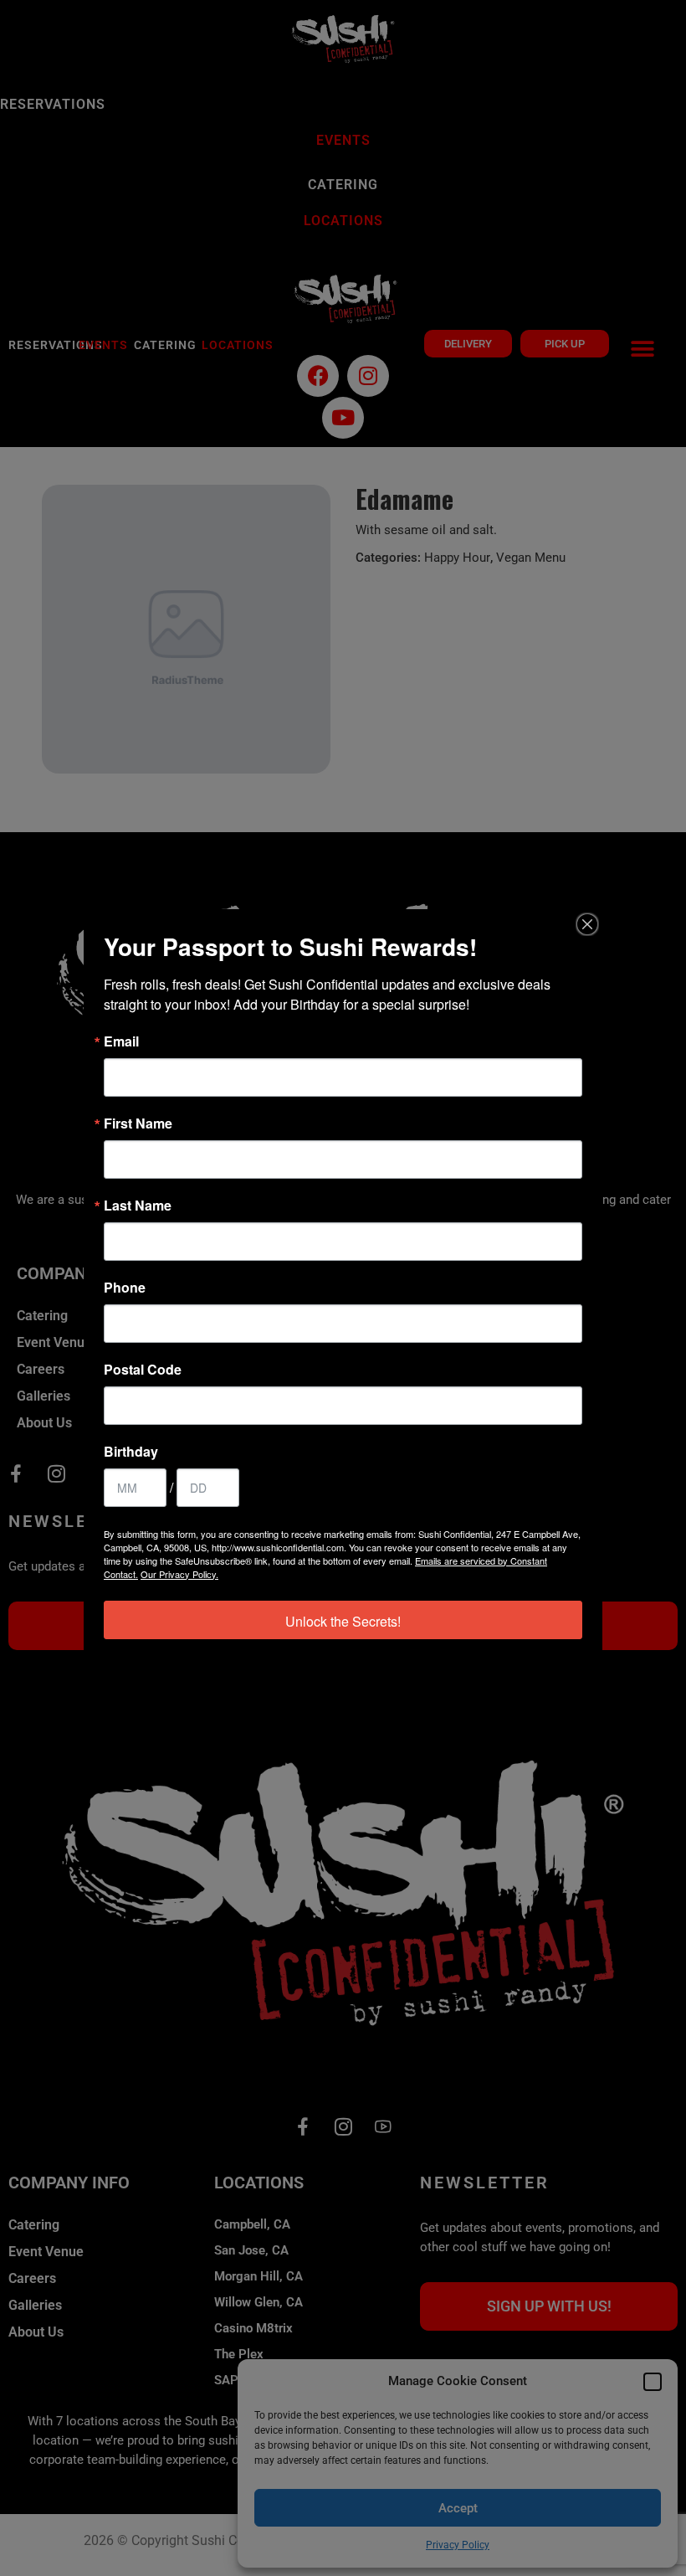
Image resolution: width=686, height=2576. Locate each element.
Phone (125, 1288)
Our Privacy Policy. (179, 1574)
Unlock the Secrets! (343, 1621)
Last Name (138, 1206)
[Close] (587, 924)
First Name (138, 1123)
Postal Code (143, 1370)
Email (121, 1041)
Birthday (131, 1452)
